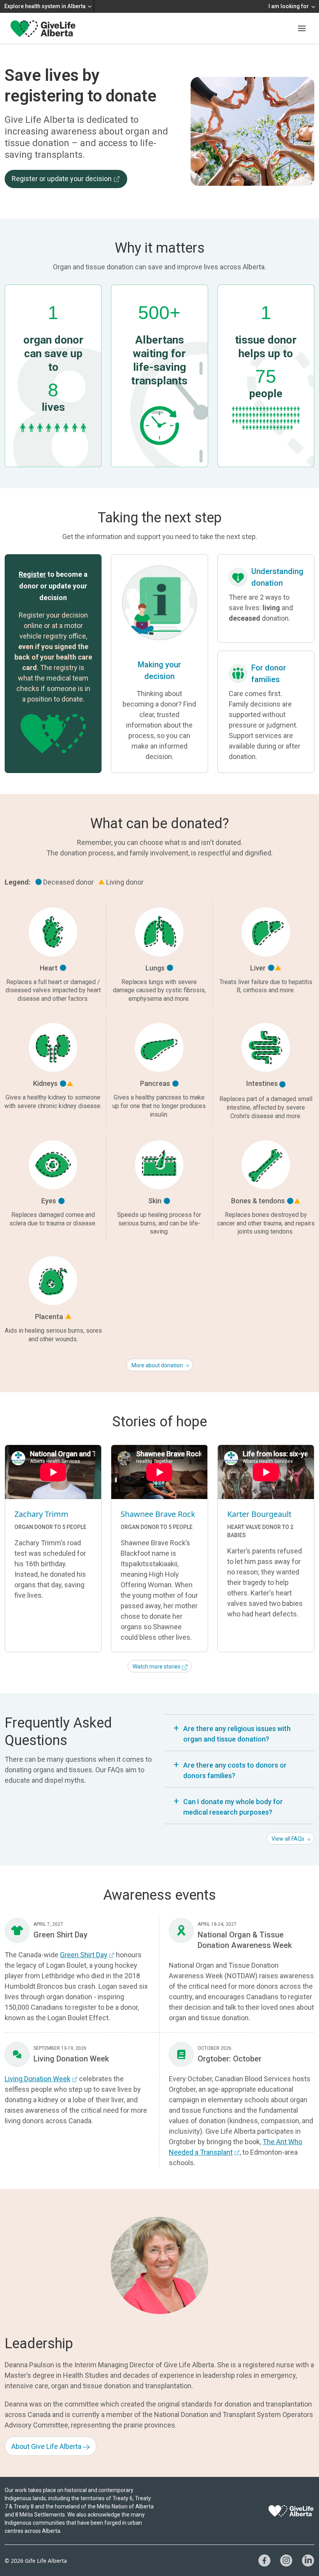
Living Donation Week (38, 2079)
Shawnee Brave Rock (158, 1514)
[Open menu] (302, 28)
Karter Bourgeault (259, 1514)
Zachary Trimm (41, 1514)
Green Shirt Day (84, 1955)
